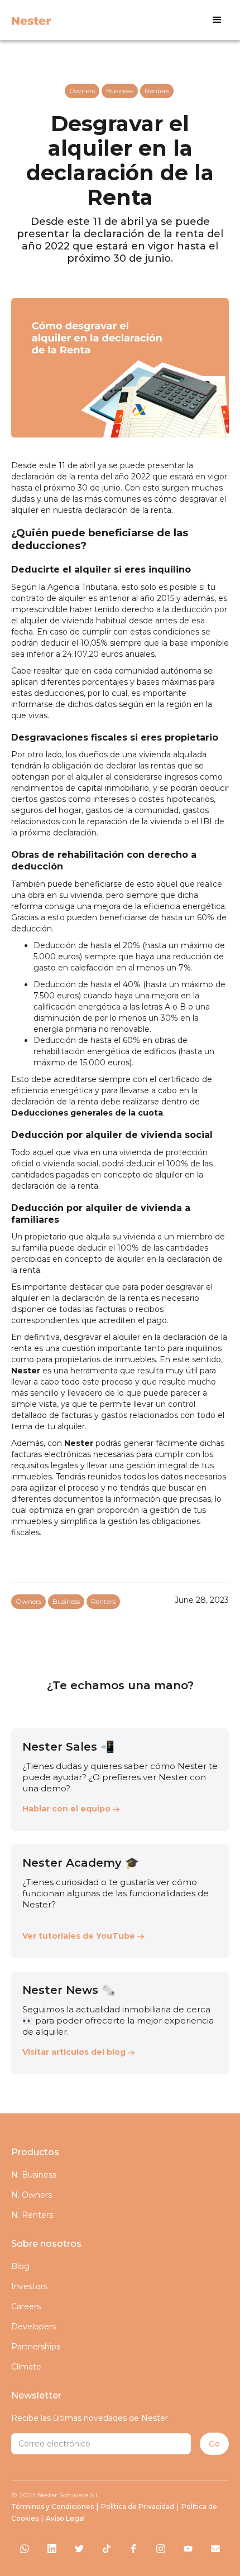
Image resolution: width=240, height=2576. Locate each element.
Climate (26, 2367)
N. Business (34, 2175)
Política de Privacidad (138, 2507)
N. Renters (32, 2215)
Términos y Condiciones (52, 2507)
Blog (20, 2266)
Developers (33, 2327)
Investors (29, 2286)
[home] (28, 20)
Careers (26, 2306)
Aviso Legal (65, 2518)
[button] (217, 20)
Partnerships (36, 2347)
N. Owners (32, 2195)
